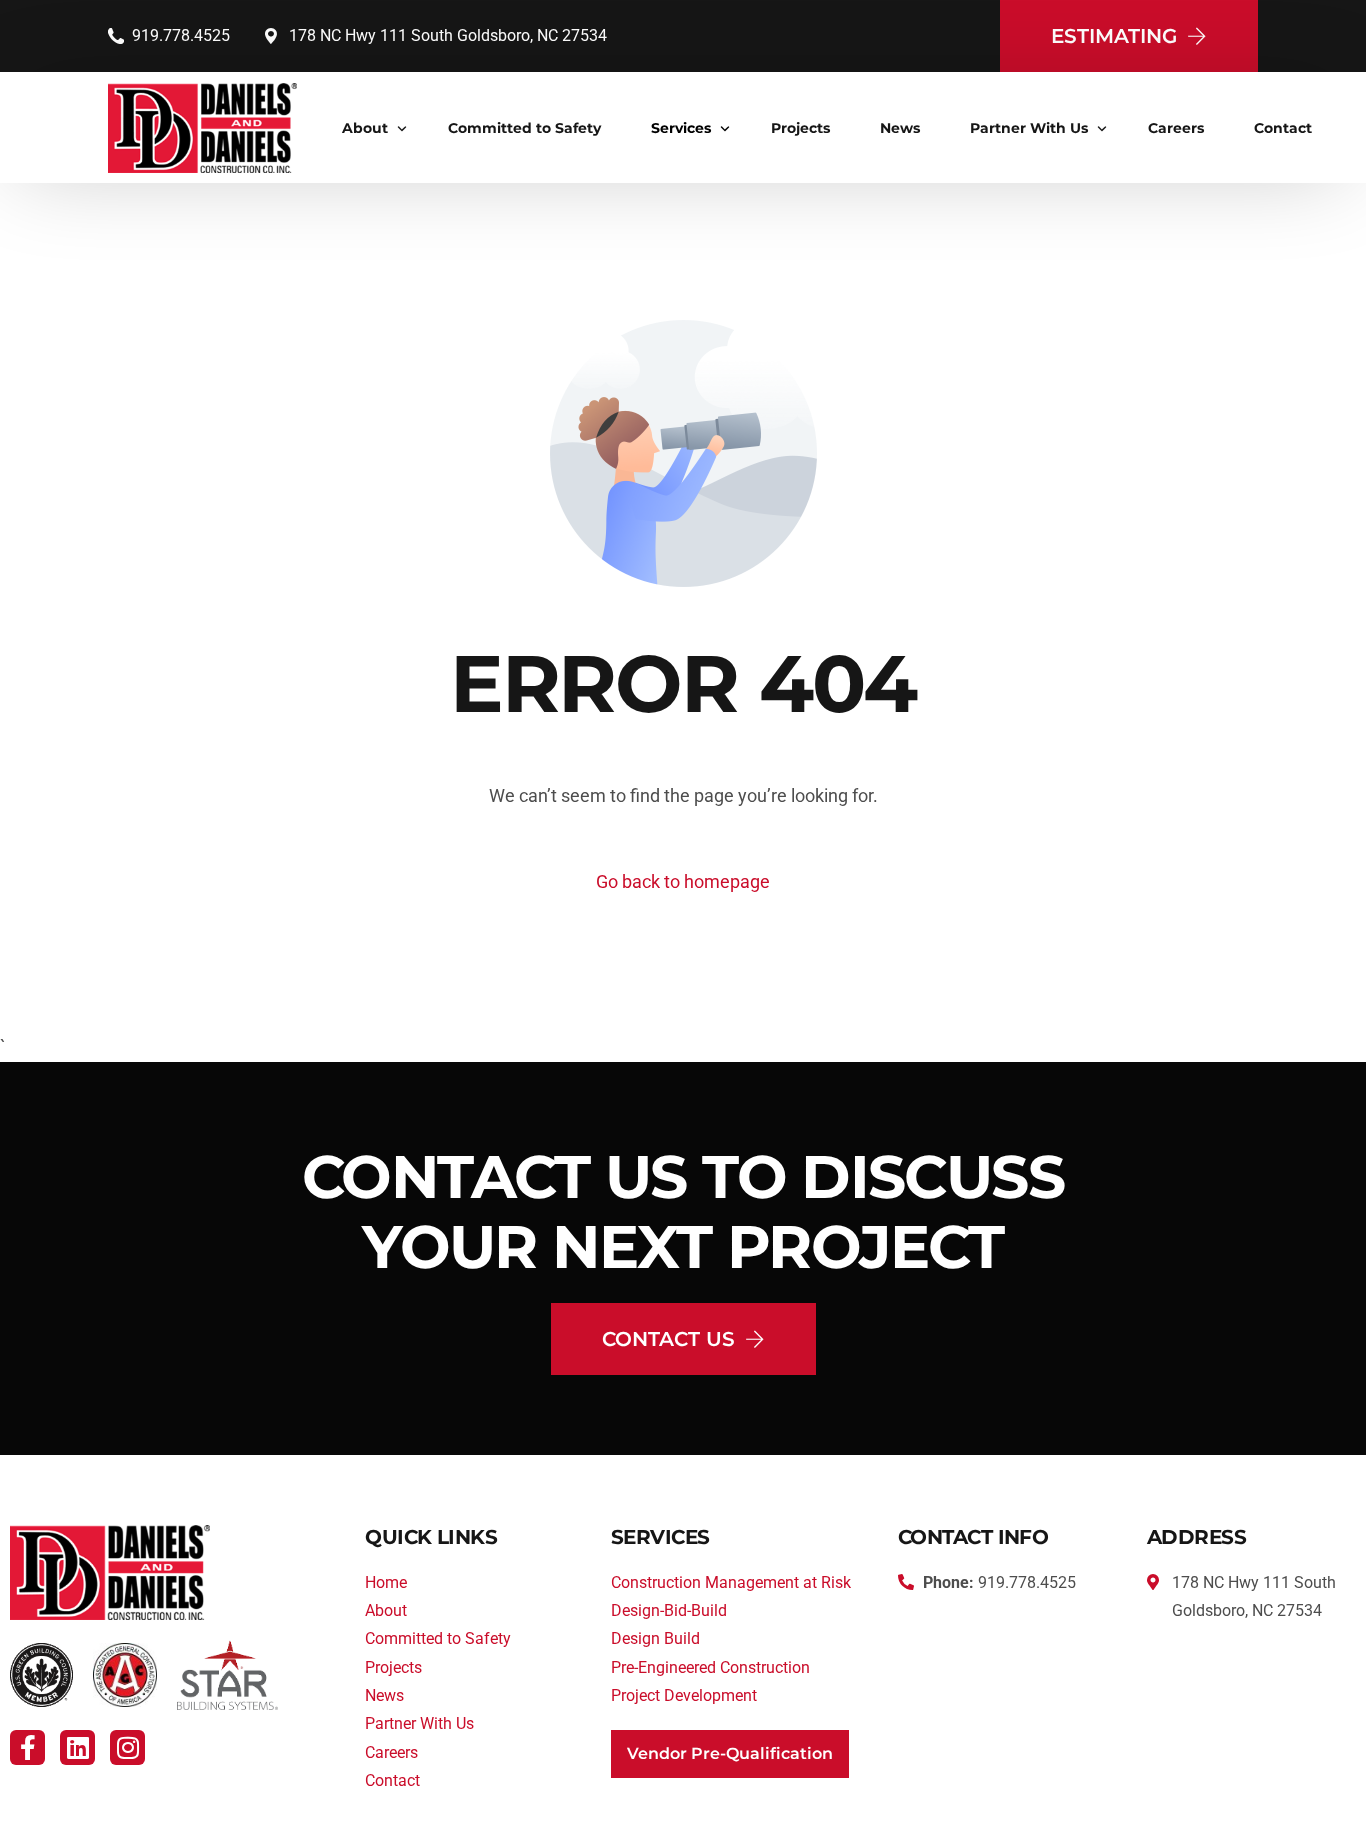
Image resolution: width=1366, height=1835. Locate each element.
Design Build (655, 1638)
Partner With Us (419, 1723)
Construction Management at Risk (731, 1582)
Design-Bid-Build (669, 1610)
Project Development (684, 1695)
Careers (391, 1752)
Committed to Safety (438, 1638)
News (384, 1695)
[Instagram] (127, 1747)
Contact (392, 1780)
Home (386, 1582)
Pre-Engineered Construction (710, 1667)
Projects (393, 1667)
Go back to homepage (683, 881)
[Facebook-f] (27, 1747)
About (386, 1610)
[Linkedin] (77, 1747)
